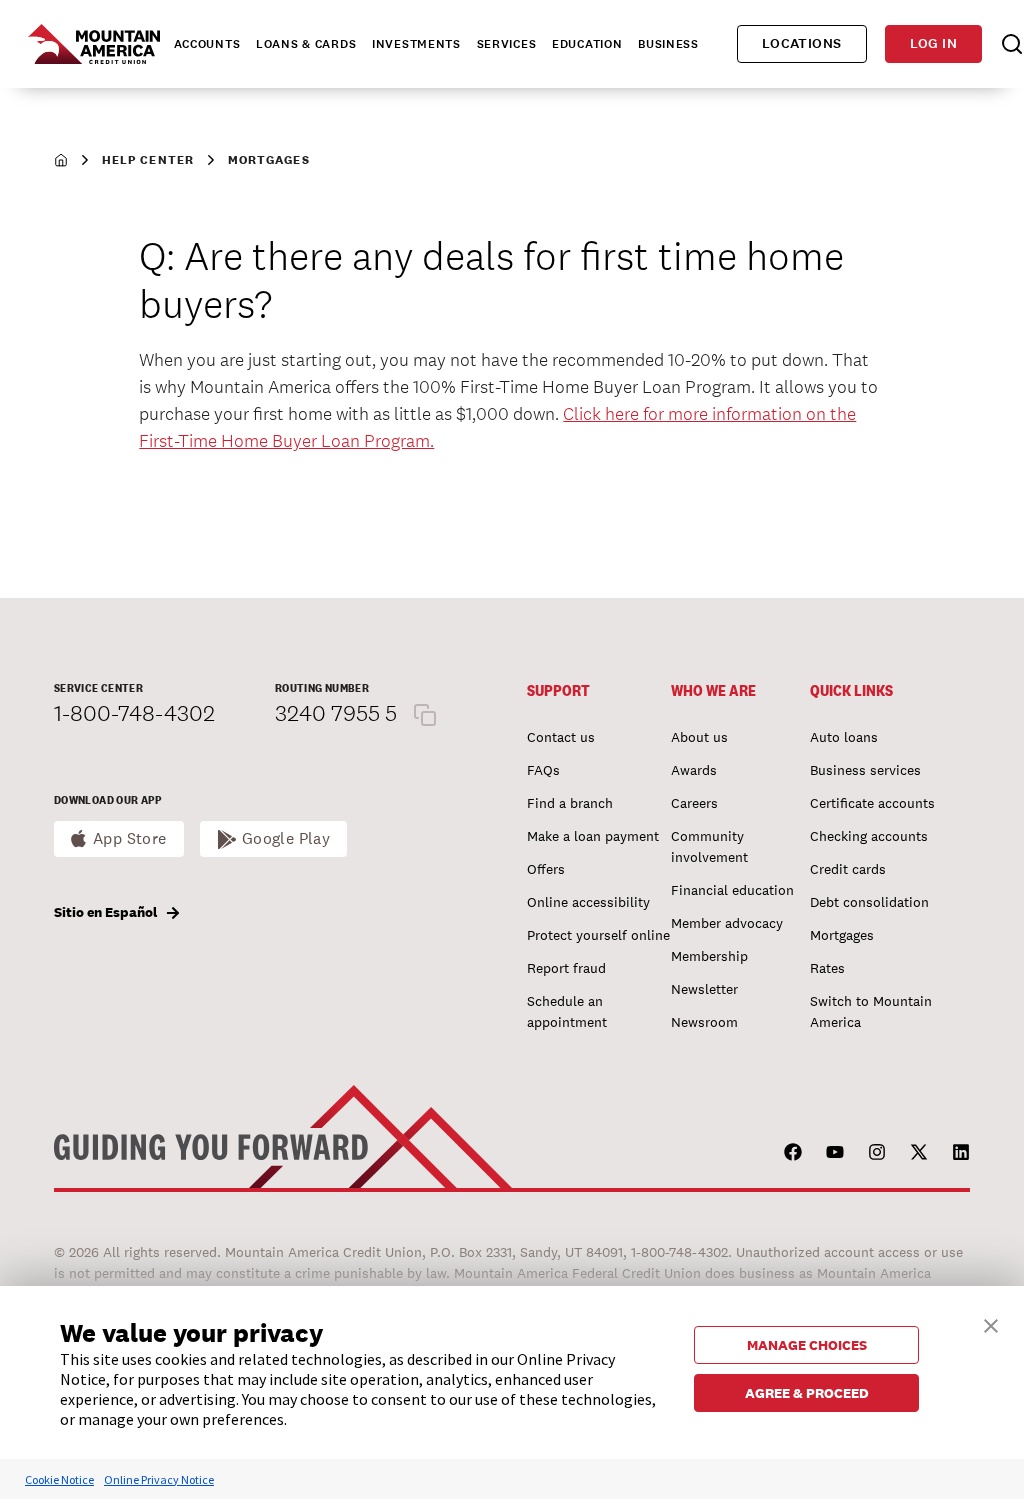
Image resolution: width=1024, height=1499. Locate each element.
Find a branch (570, 803)
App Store (130, 838)
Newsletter (704, 989)
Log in (933, 43)
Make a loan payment (593, 836)
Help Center (148, 160)
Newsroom (704, 1022)
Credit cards (848, 869)
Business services (865, 770)
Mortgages (269, 160)
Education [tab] (587, 44)
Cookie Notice (59, 1479)
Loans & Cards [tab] (306, 44)
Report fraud (566, 968)
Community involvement (709, 846)
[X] (919, 1152)
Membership (709, 956)
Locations (802, 43)
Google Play (286, 838)
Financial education (732, 890)
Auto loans (844, 737)
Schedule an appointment (567, 1011)
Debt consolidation (869, 902)
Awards (694, 770)
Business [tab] (668, 44)
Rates (827, 968)
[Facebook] (793, 1152)
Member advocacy (727, 923)
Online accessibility (588, 902)
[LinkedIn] (961, 1152)
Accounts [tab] (207, 44)
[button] (991, 1323)
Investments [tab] (416, 44)
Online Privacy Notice (159, 1479)
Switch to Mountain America (871, 1011)
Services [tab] (507, 44)
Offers (546, 869)
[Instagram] (877, 1152)
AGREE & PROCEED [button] (807, 1393)
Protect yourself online (598, 935)
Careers (694, 803)
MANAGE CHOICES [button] (807, 1345)
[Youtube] (835, 1152)
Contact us (561, 737)
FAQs (543, 770)
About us (699, 737)
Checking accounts (869, 836)
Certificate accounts (872, 803)
